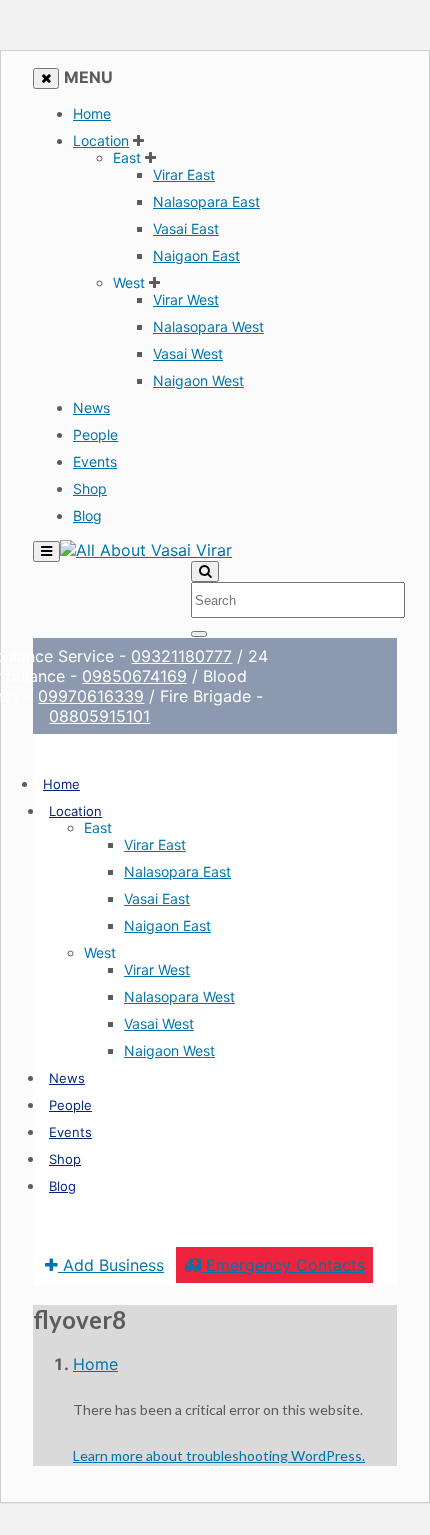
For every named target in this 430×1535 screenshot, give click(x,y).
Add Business (111, 1265)
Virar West (186, 299)
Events (95, 461)
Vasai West (188, 353)
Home (92, 113)
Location (101, 140)
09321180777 (180, 656)
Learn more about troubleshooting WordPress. (219, 1455)
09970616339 (90, 696)
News (91, 407)
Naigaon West (198, 380)
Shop (90, 488)
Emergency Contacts (283, 1265)
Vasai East (186, 228)
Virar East (184, 174)
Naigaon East (196, 255)
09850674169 (132, 676)
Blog (87, 515)
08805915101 (98, 716)
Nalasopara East (206, 201)
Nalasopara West (208, 326)
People (95, 434)
